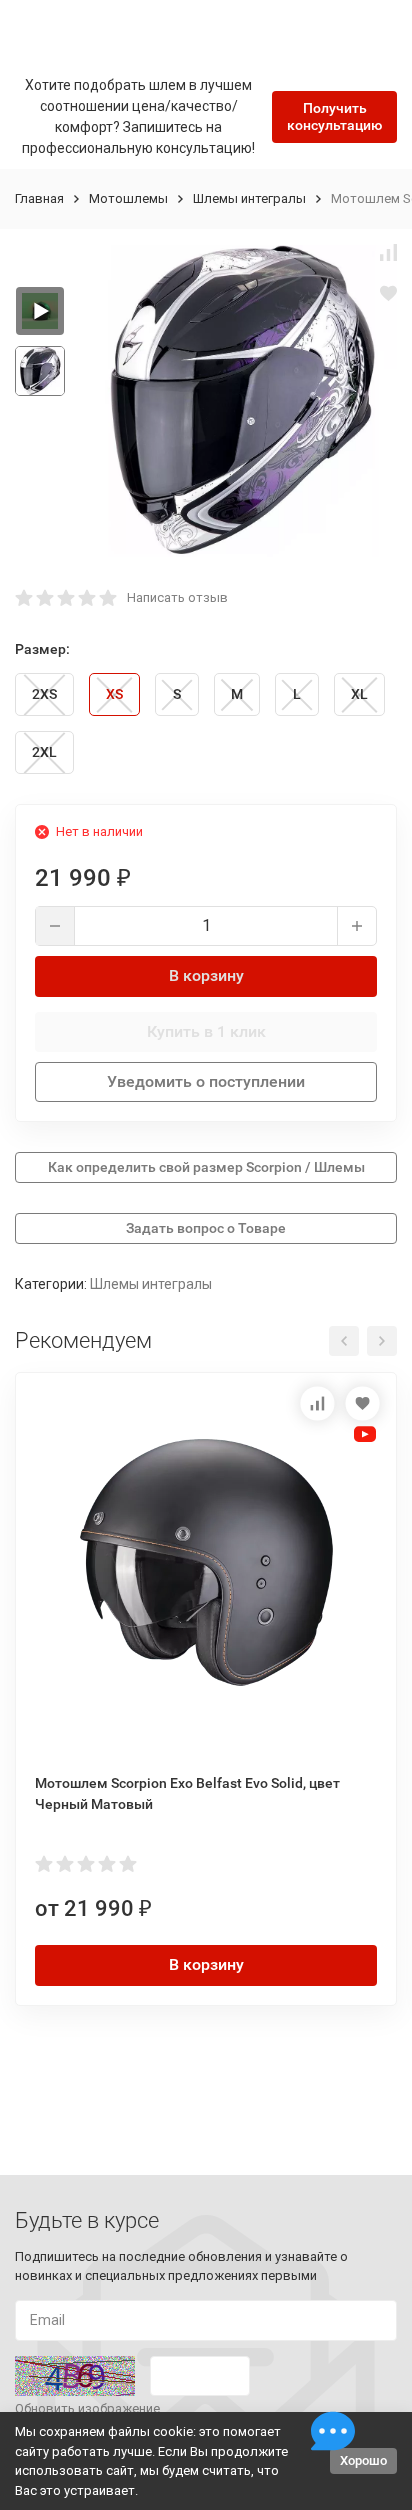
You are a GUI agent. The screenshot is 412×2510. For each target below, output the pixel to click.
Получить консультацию (334, 116)
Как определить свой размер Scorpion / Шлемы (206, 1167)
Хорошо (363, 2460)
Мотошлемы (128, 198)
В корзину (206, 975)
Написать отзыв (177, 597)
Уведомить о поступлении (206, 1081)
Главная (39, 198)
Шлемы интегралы (249, 198)
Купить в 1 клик (206, 1031)
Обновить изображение (87, 2408)
